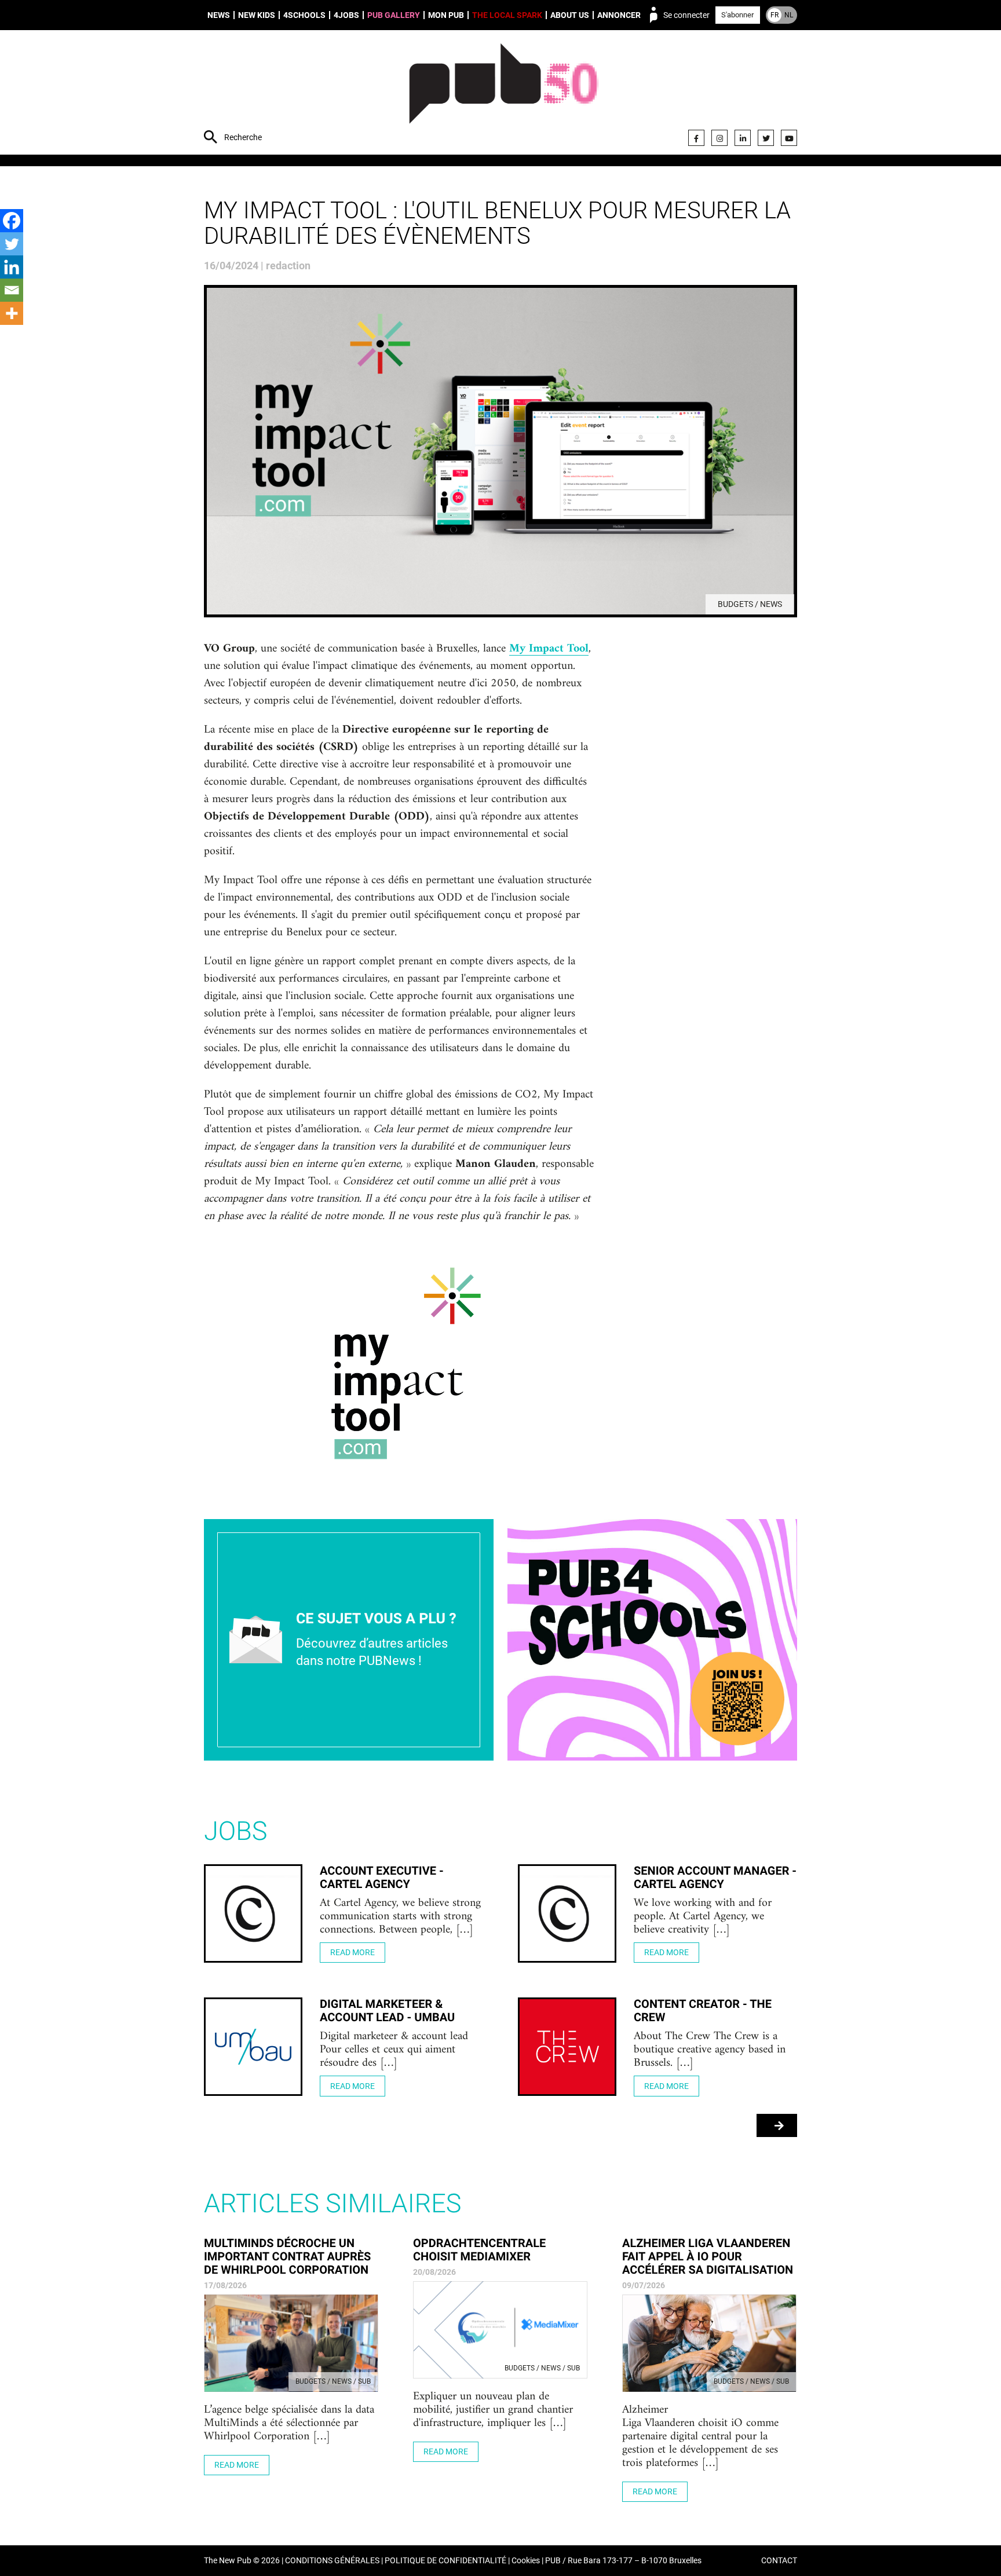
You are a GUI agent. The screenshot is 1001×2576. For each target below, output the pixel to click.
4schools (304, 15)
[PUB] (504, 94)
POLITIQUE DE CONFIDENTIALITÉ (445, 2561)
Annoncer (619, 15)
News (219, 15)
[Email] (12, 290)
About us (570, 15)
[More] (12, 313)
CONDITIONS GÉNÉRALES (332, 2561)
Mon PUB (446, 15)
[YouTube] (789, 138)
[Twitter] (766, 138)
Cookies (526, 2561)
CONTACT (779, 2561)
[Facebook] (696, 138)
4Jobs (346, 15)
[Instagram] (719, 138)
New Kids (257, 15)
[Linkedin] (12, 267)
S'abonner (737, 15)
